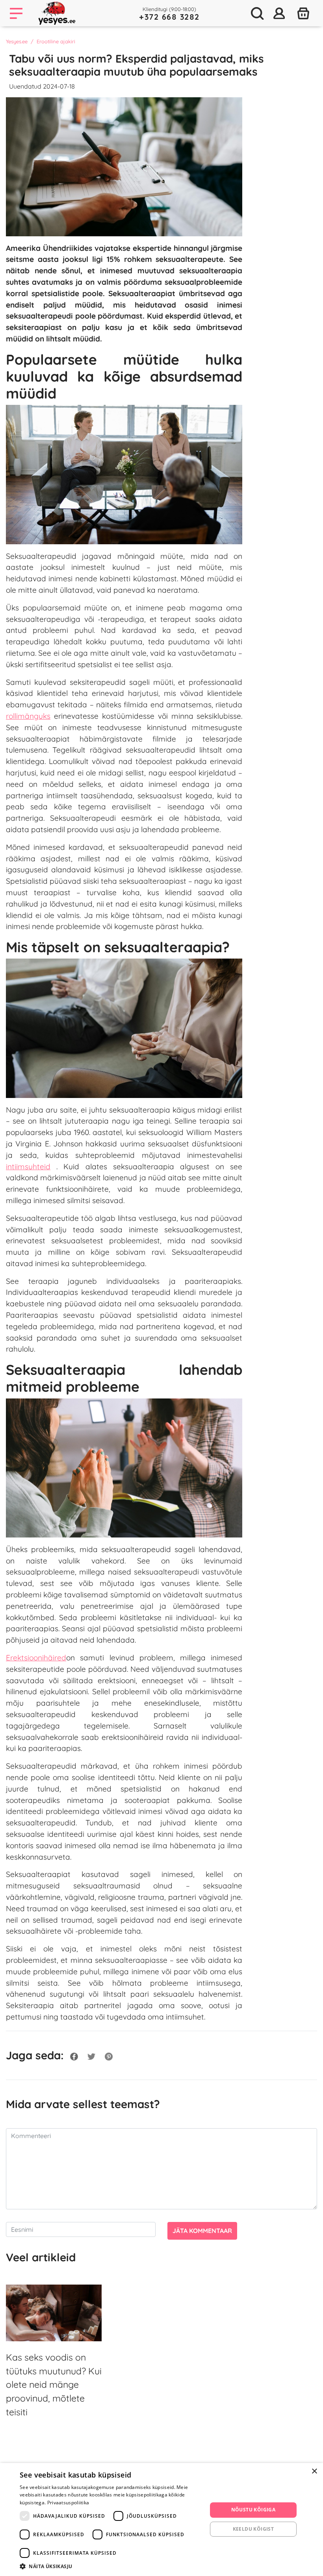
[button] (111, 2566)
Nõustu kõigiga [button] (253, 2510)
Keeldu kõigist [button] (253, 2529)
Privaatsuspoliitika (68, 2503)
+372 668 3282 (169, 17)
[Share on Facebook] (74, 2055)
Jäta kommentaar (202, 2231)
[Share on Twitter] (91, 2055)
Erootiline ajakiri (56, 41)
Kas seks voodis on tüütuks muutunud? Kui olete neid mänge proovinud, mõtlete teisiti (54, 2385)
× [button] (314, 2471)
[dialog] (161, 2519)
